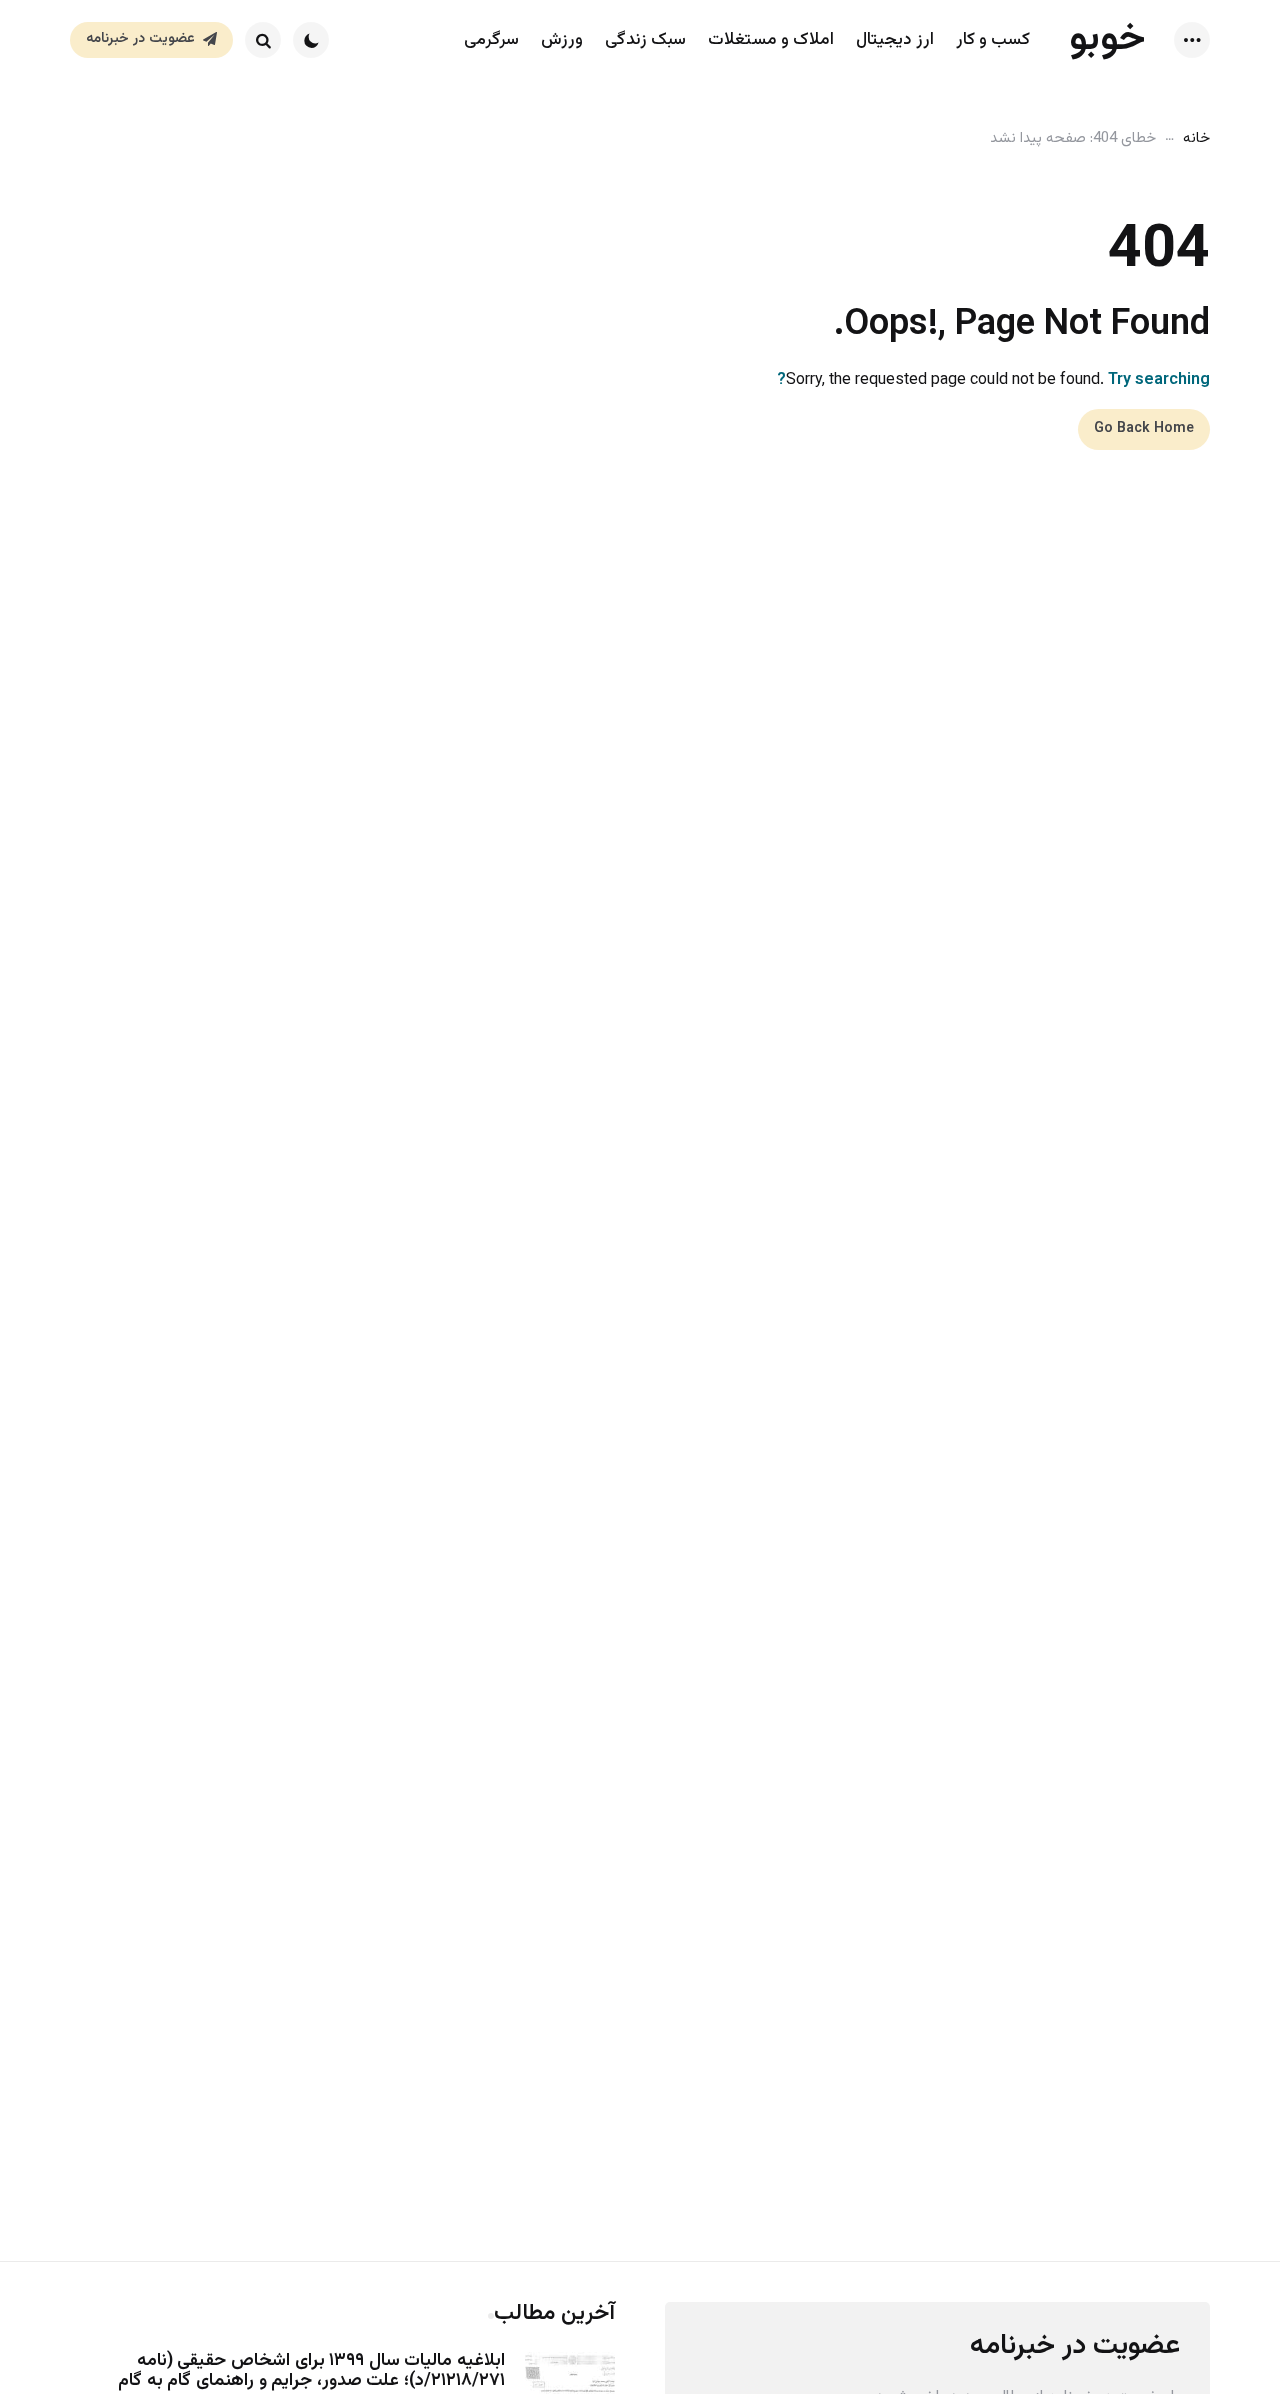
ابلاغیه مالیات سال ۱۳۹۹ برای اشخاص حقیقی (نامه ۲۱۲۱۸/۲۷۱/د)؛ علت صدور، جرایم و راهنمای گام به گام (311, 2372)
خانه (1196, 138)
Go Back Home (1144, 429)
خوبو (1107, 39)
